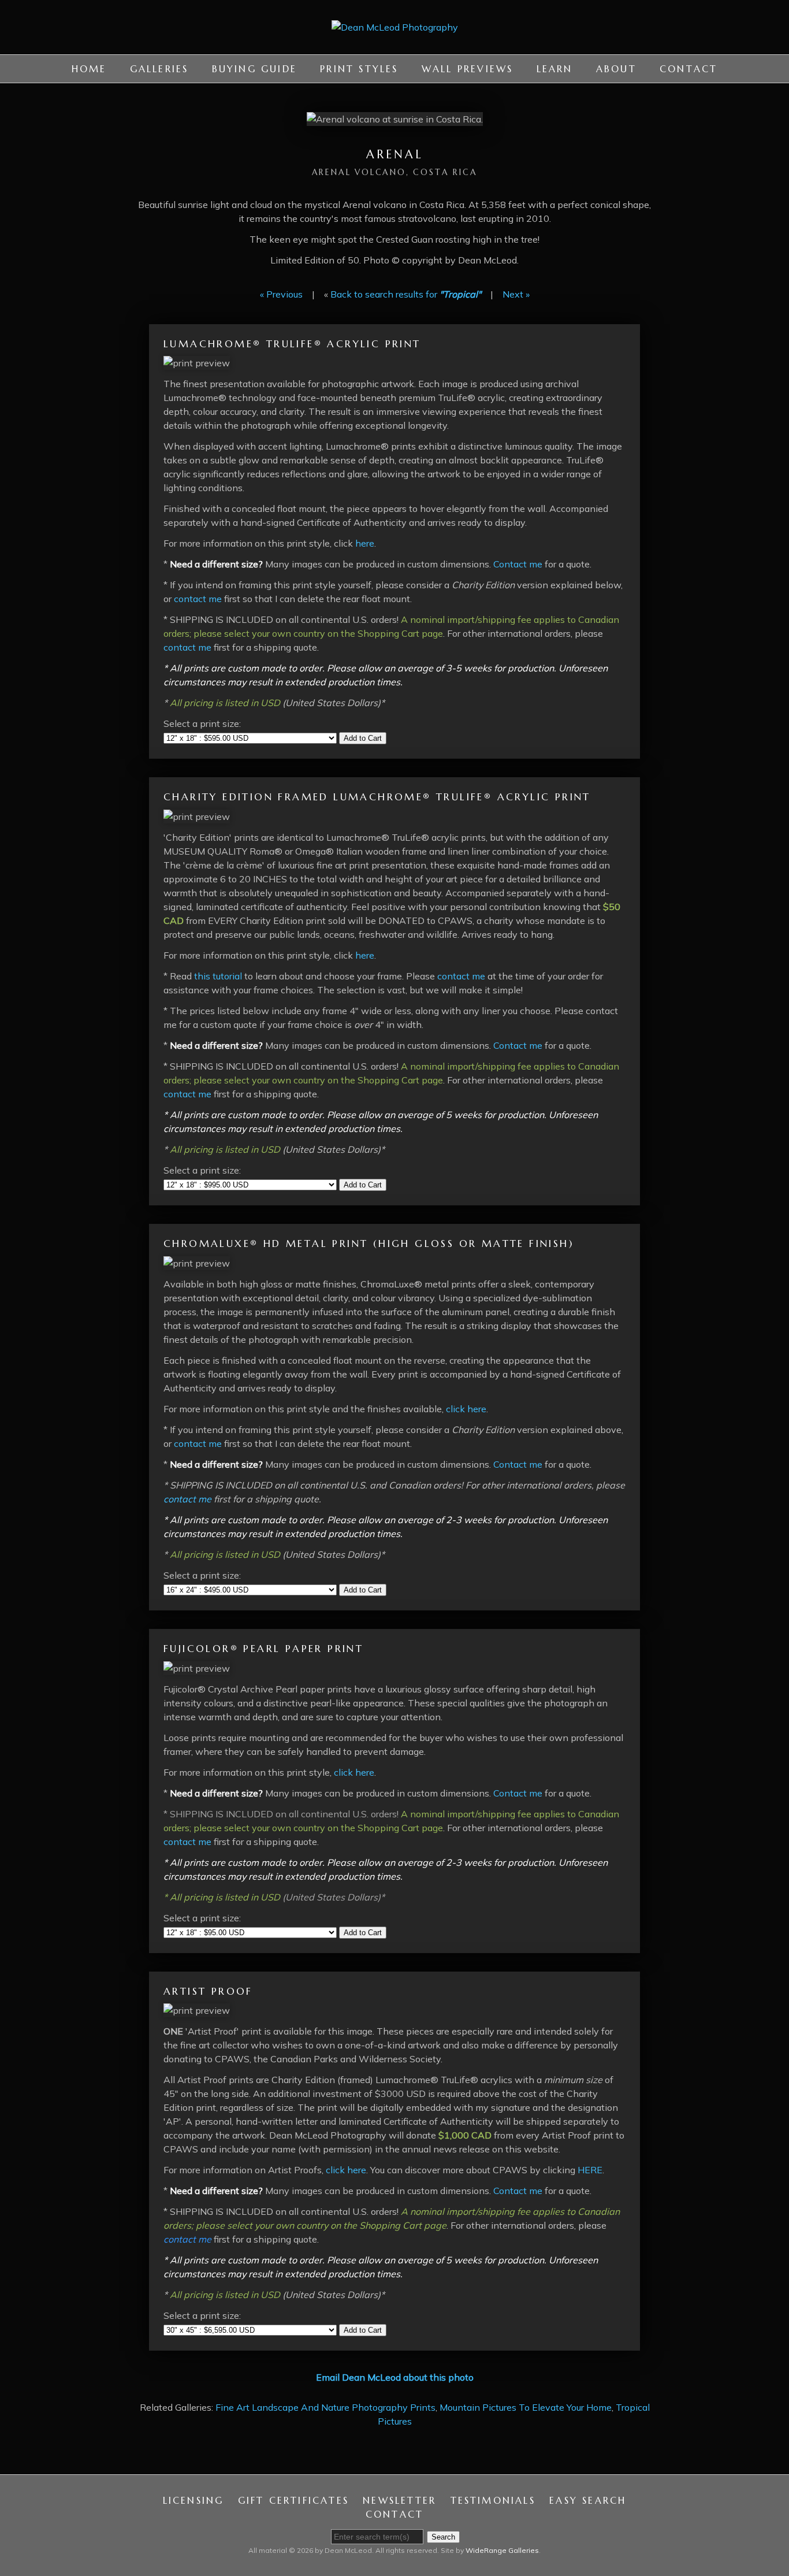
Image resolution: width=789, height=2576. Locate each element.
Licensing (193, 2500)
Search (443, 2537)
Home (89, 69)
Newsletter (399, 2500)
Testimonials (493, 2500)
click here (466, 1409)
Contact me (518, 564)
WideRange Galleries (502, 2550)
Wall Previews (468, 69)
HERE (590, 2170)
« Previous (281, 294)
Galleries (159, 69)
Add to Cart (363, 738)
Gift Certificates (293, 2500)
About (616, 69)
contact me (198, 599)
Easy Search (588, 2500)
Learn (555, 69)
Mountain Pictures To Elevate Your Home (526, 2407)
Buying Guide (254, 69)
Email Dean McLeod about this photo (395, 2377)
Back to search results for (406, 294)
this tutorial (218, 976)
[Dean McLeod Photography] (395, 47)
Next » (516, 294)
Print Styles (359, 69)
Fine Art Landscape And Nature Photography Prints (325, 2407)
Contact (688, 69)
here (365, 543)
